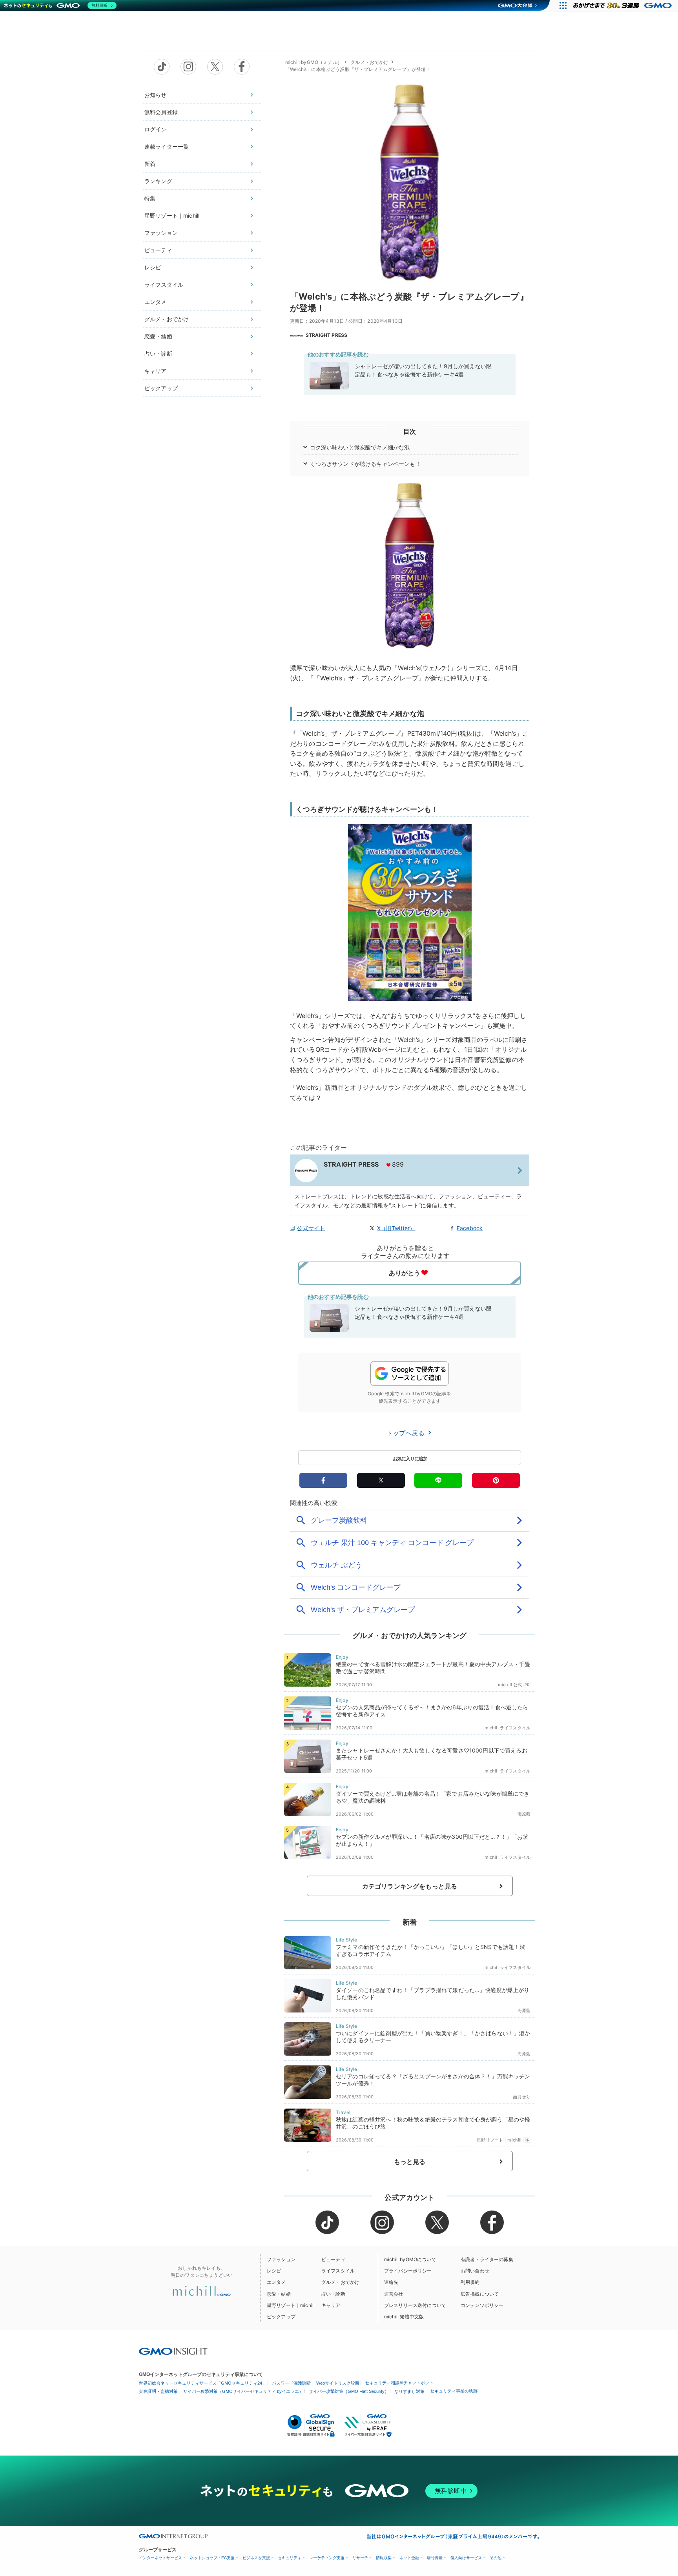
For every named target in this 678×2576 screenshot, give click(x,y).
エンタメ (156, 302)
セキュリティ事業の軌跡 (454, 2391)
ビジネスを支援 (256, 2558)
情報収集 (384, 2558)
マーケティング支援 (327, 2558)
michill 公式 (510, 1685)
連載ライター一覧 (167, 146)
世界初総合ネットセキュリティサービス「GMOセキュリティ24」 (203, 2383)
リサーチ (360, 2558)
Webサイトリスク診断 (338, 2383)
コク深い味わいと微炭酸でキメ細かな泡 (360, 447)
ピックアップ (161, 388)
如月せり (522, 2097)
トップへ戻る (406, 1433)
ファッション (161, 233)
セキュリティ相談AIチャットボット (399, 2383)
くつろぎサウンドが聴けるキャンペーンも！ (365, 464)
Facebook (470, 1228)
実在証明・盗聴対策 (158, 2391)
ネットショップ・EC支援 (212, 2558)
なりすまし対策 (409, 2391)
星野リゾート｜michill (172, 215)
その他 (496, 2558)
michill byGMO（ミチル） (314, 62)
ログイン (156, 129)
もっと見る (410, 2162)
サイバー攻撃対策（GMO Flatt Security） (349, 2391)
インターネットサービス (160, 2558)
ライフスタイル (164, 285)
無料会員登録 (161, 112)
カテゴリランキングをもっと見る (410, 1886)
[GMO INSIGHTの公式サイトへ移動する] (173, 2351)
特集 (150, 198)
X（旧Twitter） (396, 1228)
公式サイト (311, 1228)
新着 (150, 164)
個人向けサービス (466, 2558)
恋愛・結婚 (158, 336)
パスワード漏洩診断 (291, 2383)
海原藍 (524, 1814)
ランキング (158, 181)
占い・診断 (158, 354)
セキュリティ (290, 2558)
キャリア (156, 371)
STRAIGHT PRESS (326, 335)
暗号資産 (435, 2558)
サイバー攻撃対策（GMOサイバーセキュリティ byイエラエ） (243, 2391)
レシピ (153, 267)
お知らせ (156, 95)
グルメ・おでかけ (167, 319)
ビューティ (158, 250)
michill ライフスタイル (508, 1728)
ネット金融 (409, 2558)
